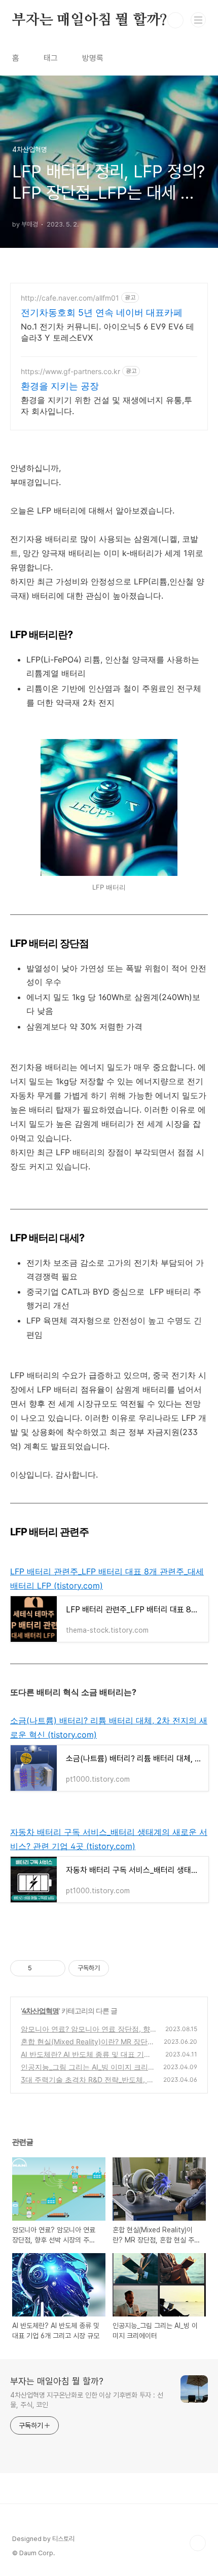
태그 (51, 58)
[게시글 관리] (54, 1968)
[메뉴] (198, 20)
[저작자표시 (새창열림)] (114, 1968)
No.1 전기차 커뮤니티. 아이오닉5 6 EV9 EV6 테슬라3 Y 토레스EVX (107, 332)
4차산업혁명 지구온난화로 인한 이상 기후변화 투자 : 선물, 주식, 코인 (87, 2400)
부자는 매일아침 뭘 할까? (90, 20)
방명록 (93, 58)
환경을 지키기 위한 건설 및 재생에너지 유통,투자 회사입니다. (106, 406)
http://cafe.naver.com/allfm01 (70, 298)
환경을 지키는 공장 (60, 386)
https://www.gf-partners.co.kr (70, 371)
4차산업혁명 (40, 2011)
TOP (198, 2543)
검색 (175, 20)
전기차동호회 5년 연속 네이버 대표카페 (102, 312)
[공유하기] (41, 1968)
